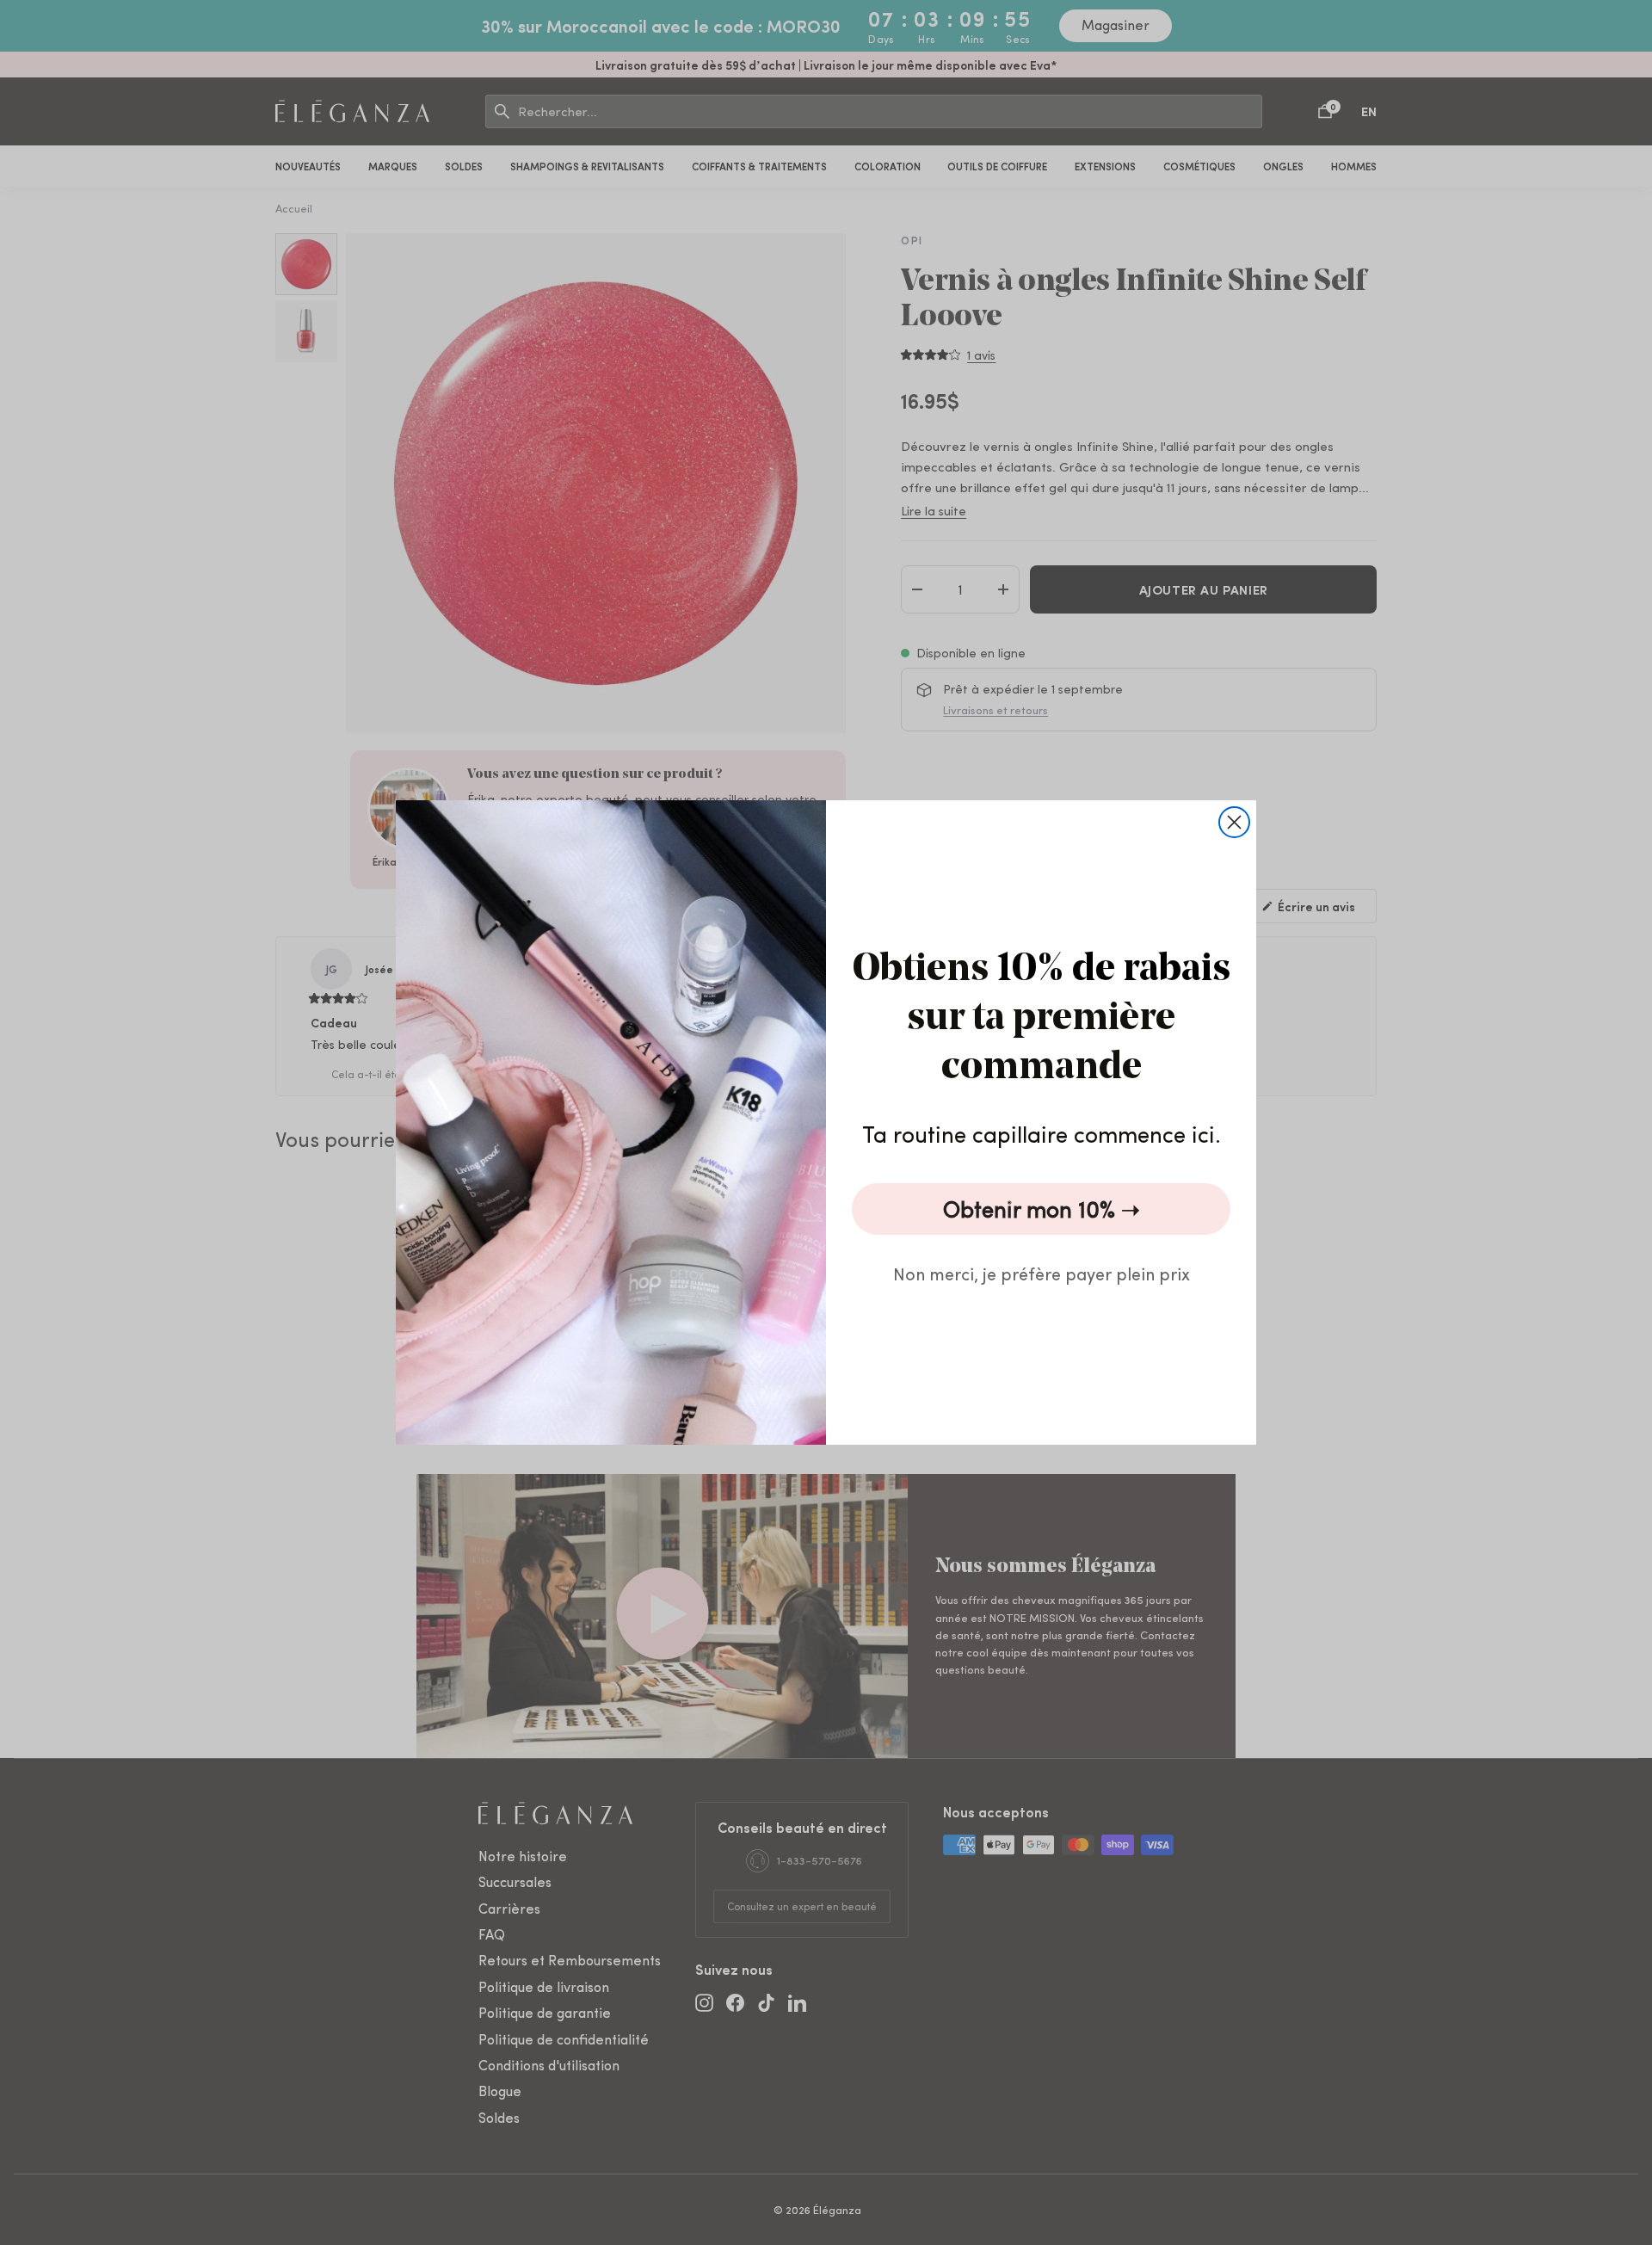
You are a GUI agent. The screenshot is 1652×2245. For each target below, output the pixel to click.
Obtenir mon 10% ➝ (1042, 1209)
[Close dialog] (1234, 822)
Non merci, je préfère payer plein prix (1042, 1273)
